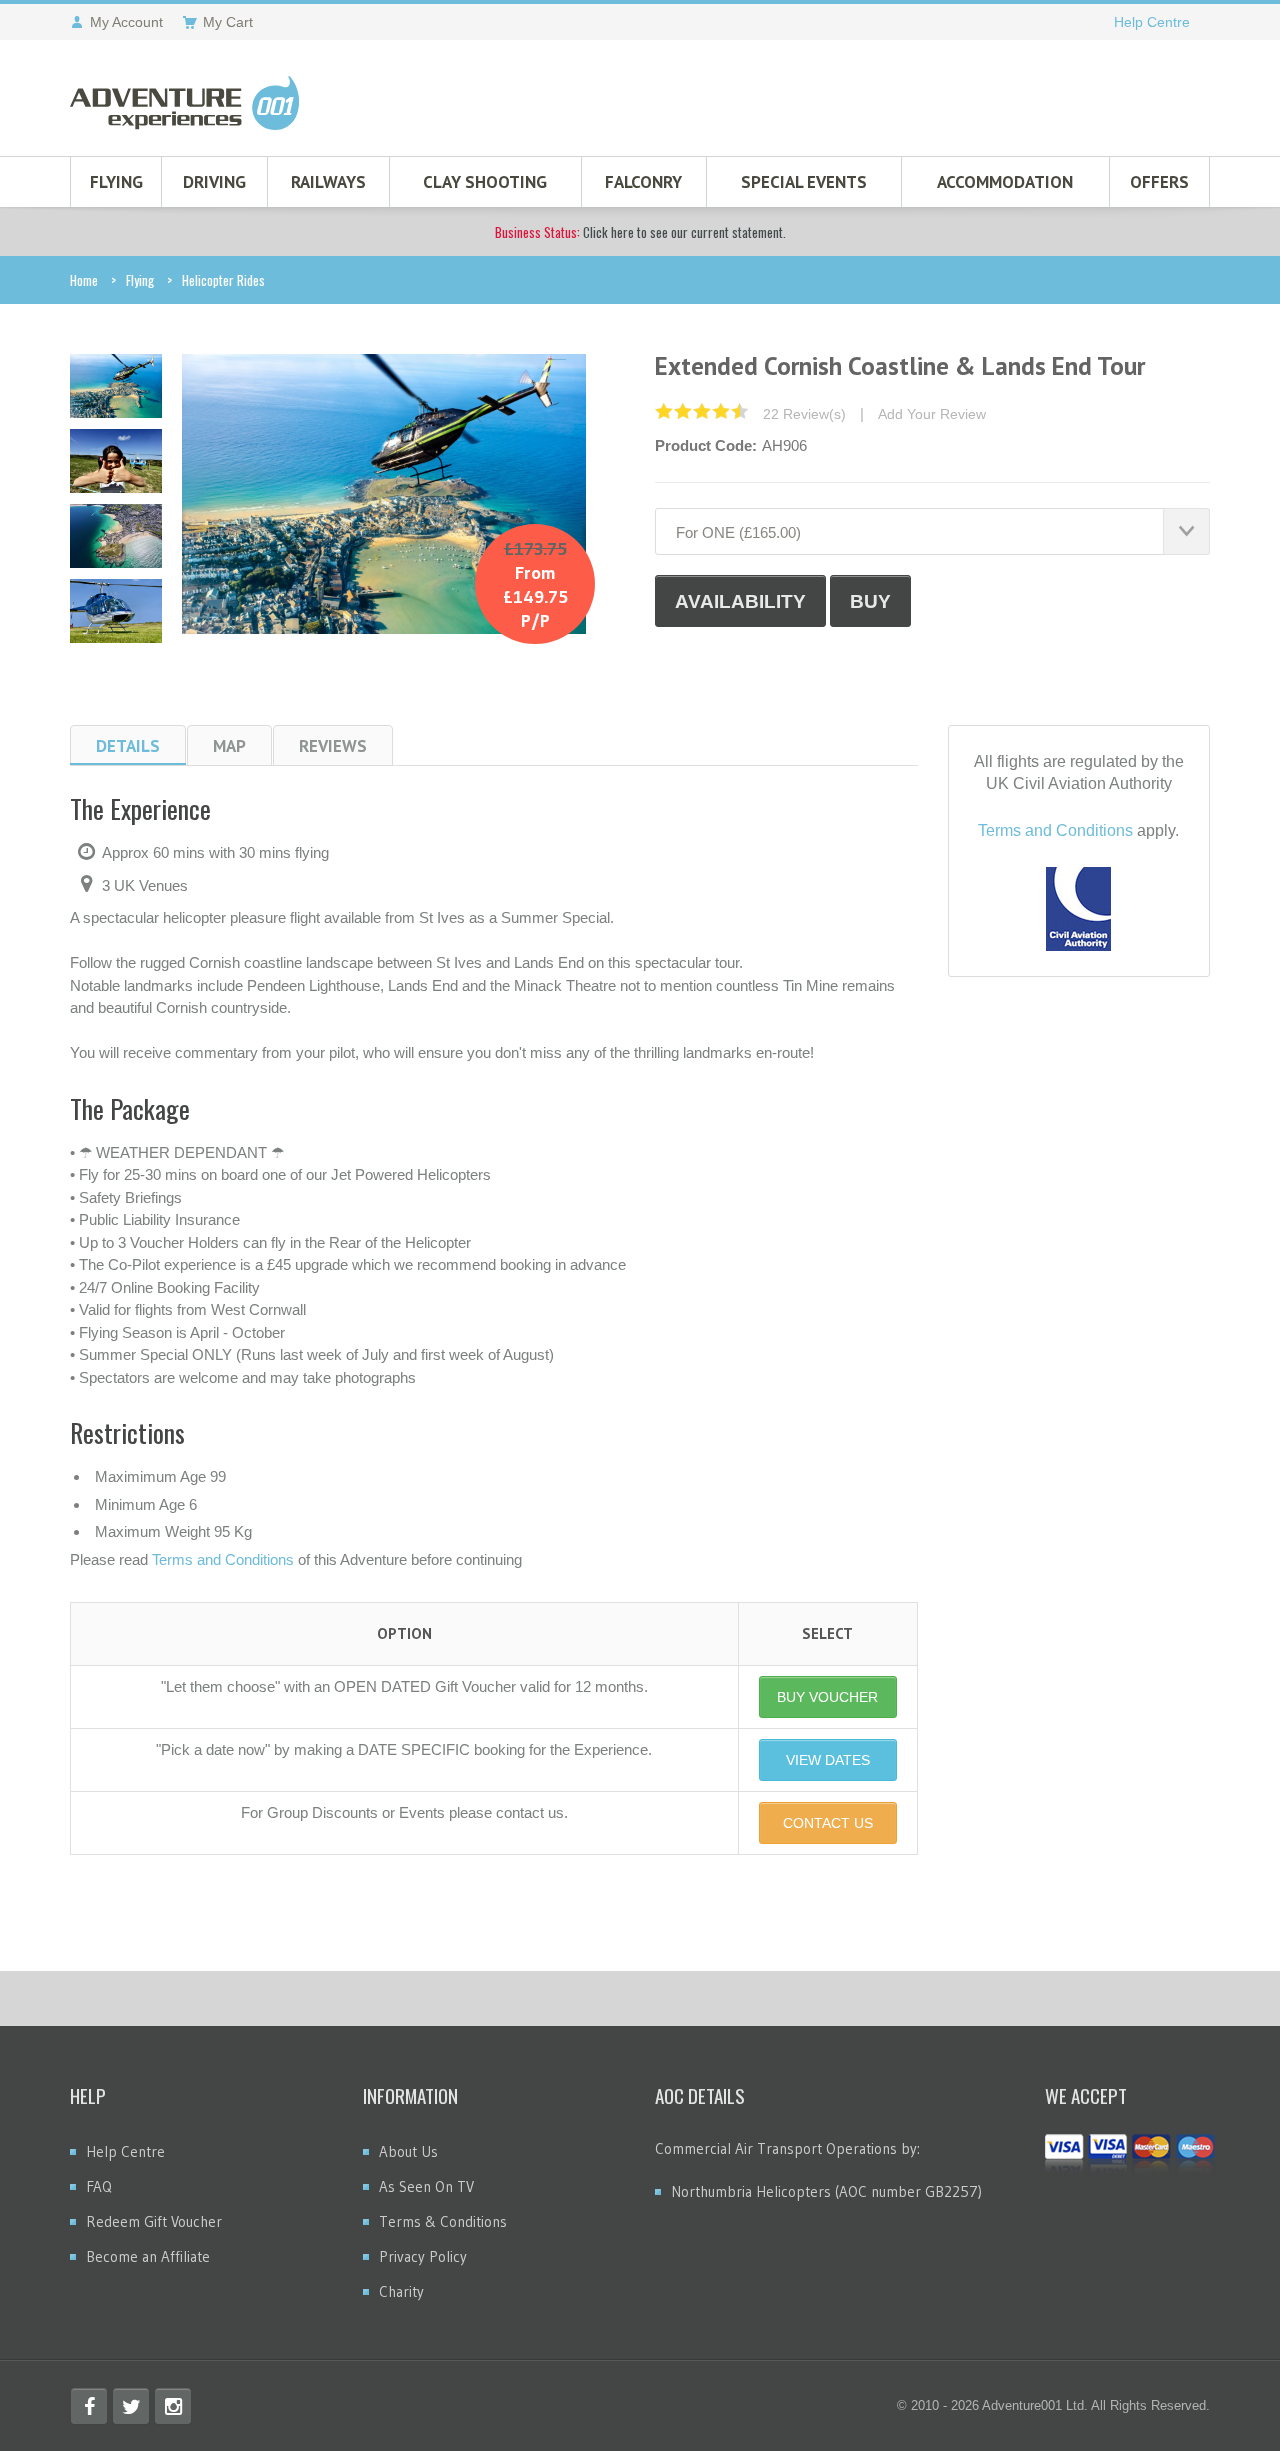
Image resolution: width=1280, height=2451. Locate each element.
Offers (1159, 182)
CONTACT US (828, 1823)
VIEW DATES (828, 1760)
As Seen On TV (426, 2186)
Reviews (333, 746)
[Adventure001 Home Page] (184, 103)
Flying (116, 182)
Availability (740, 601)
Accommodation (1005, 182)
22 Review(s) (804, 414)
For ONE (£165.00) (738, 532)
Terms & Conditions (443, 2221)
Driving (214, 182)
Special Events (804, 182)
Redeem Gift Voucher (154, 2221)
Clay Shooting (485, 182)
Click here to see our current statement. (640, 232)
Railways (328, 182)
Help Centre (1152, 22)
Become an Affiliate (148, 2256)
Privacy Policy (423, 2256)
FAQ (99, 2186)
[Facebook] (89, 2406)
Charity (401, 2291)
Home (84, 280)
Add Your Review (932, 414)
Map (229, 746)
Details (128, 746)
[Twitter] (131, 2406)
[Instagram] (173, 2406)
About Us (408, 2151)
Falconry (643, 182)
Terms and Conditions (223, 1559)
